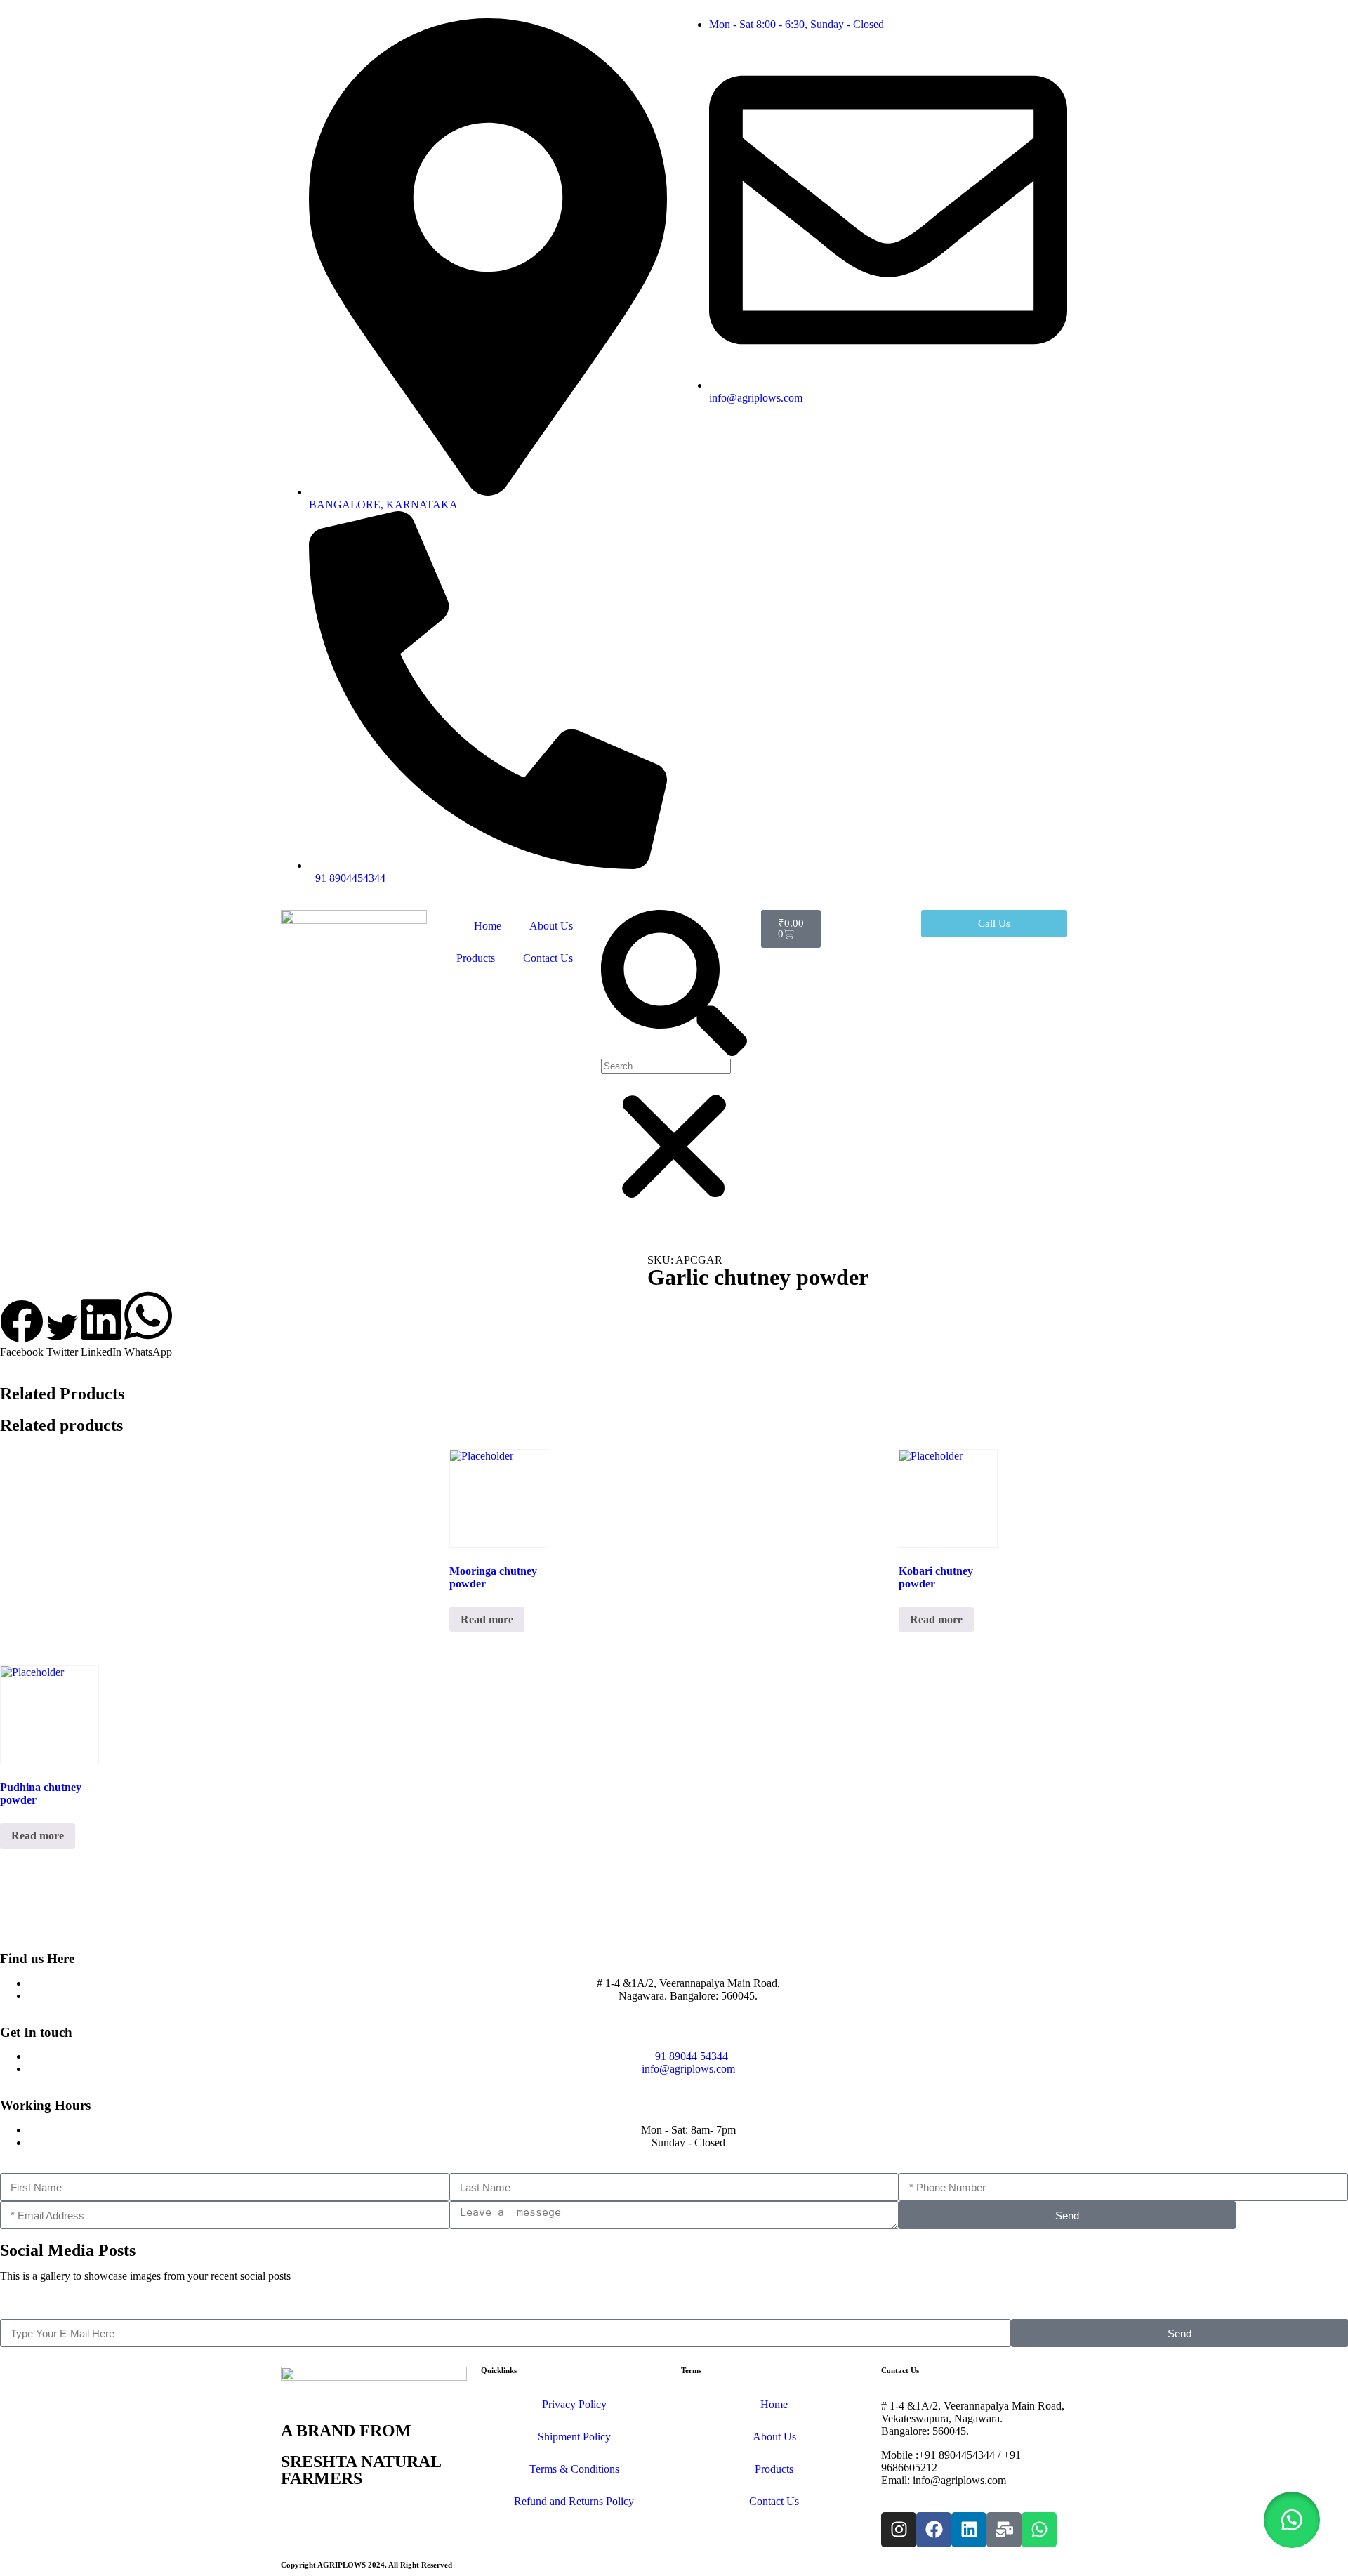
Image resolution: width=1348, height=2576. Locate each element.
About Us (551, 926)
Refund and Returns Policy (574, 2501)
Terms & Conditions (574, 2469)
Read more (487, 1619)
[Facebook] (934, 2530)
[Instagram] (899, 2530)
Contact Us (548, 958)
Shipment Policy (574, 2437)
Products (476, 958)
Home (488, 926)
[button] (674, 984)
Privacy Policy (574, 2404)
